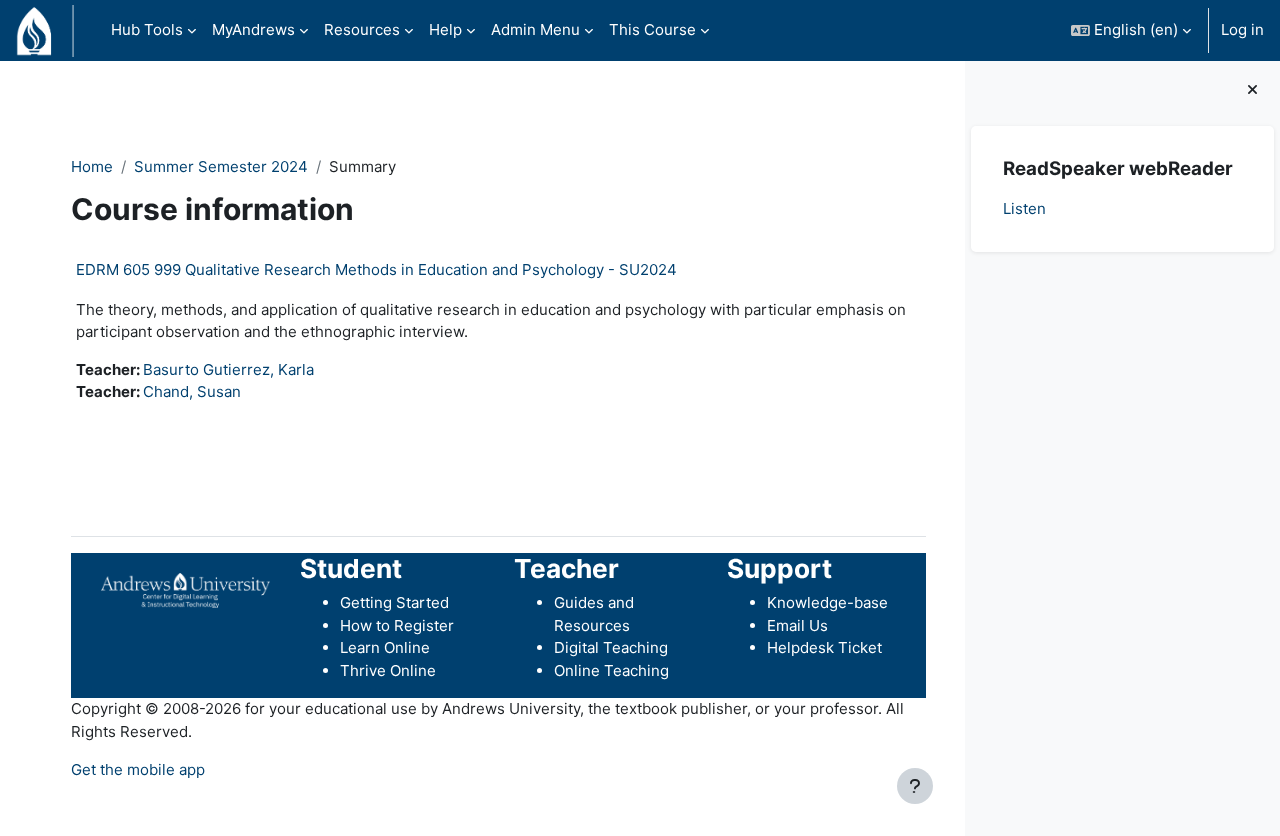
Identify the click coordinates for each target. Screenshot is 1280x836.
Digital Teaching (611, 647)
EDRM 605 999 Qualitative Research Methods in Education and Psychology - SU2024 (376, 269)
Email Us (797, 625)
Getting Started (394, 602)
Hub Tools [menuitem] (147, 29)
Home (92, 166)
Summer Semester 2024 (221, 166)
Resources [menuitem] (362, 29)
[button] (1131, 30)
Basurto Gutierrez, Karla (228, 369)
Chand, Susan (192, 391)
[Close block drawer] (1252, 90)
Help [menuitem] (445, 29)
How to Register (397, 625)
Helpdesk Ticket (824, 647)
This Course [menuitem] (652, 29)
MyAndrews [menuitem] (253, 29)
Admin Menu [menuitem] (535, 29)
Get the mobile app (138, 769)
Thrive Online (388, 670)
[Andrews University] (185, 588)
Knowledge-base (827, 602)
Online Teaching (611, 670)
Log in (1242, 29)
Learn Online (385, 647)
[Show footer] (915, 786)
